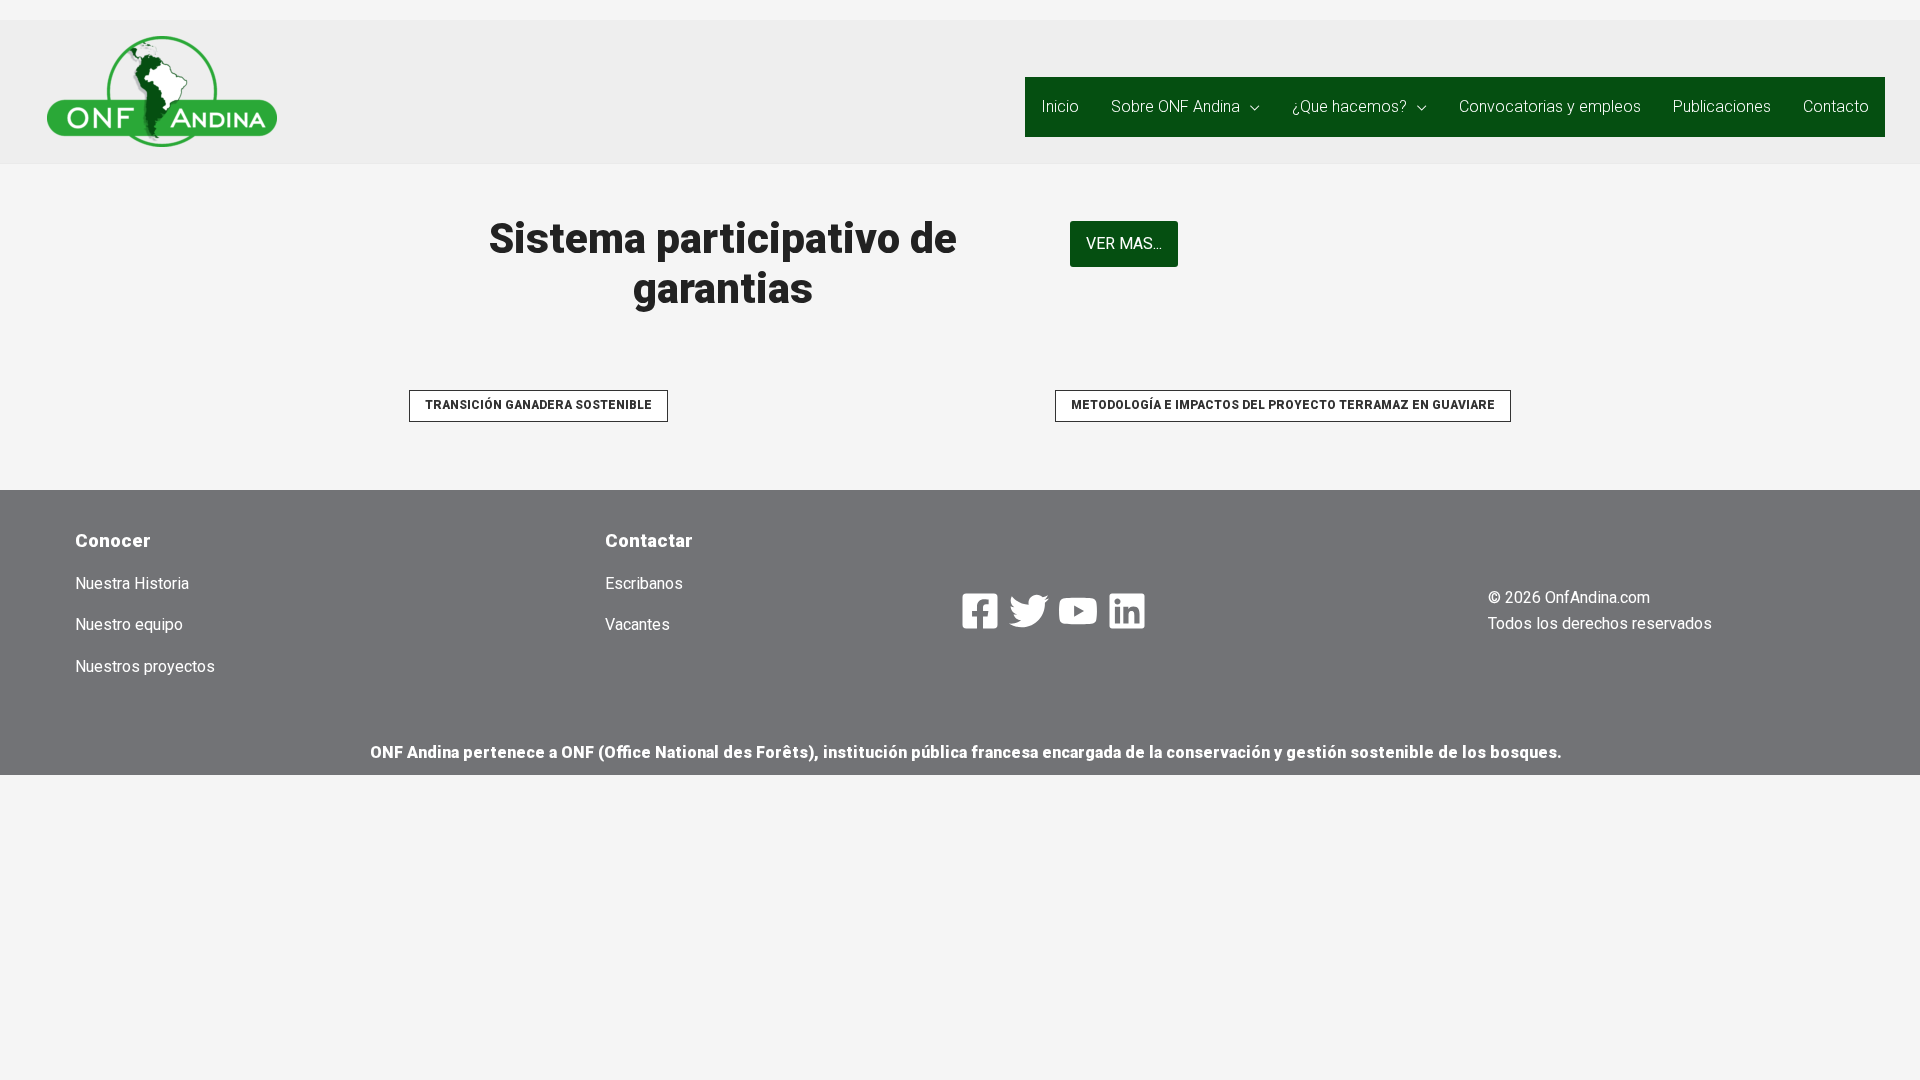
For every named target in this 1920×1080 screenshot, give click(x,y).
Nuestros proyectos (145, 666)
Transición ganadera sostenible (538, 405)
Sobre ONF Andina (1175, 106)
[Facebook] (980, 611)
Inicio (1060, 106)
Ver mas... (1124, 243)
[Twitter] (1029, 611)
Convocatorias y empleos (1550, 106)
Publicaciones (1722, 106)
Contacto (1836, 106)
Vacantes (637, 624)
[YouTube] (1078, 611)
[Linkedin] (1127, 611)
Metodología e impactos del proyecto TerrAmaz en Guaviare (1283, 405)
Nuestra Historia (132, 583)
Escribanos (644, 583)
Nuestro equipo (129, 624)
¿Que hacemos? (1349, 106)
